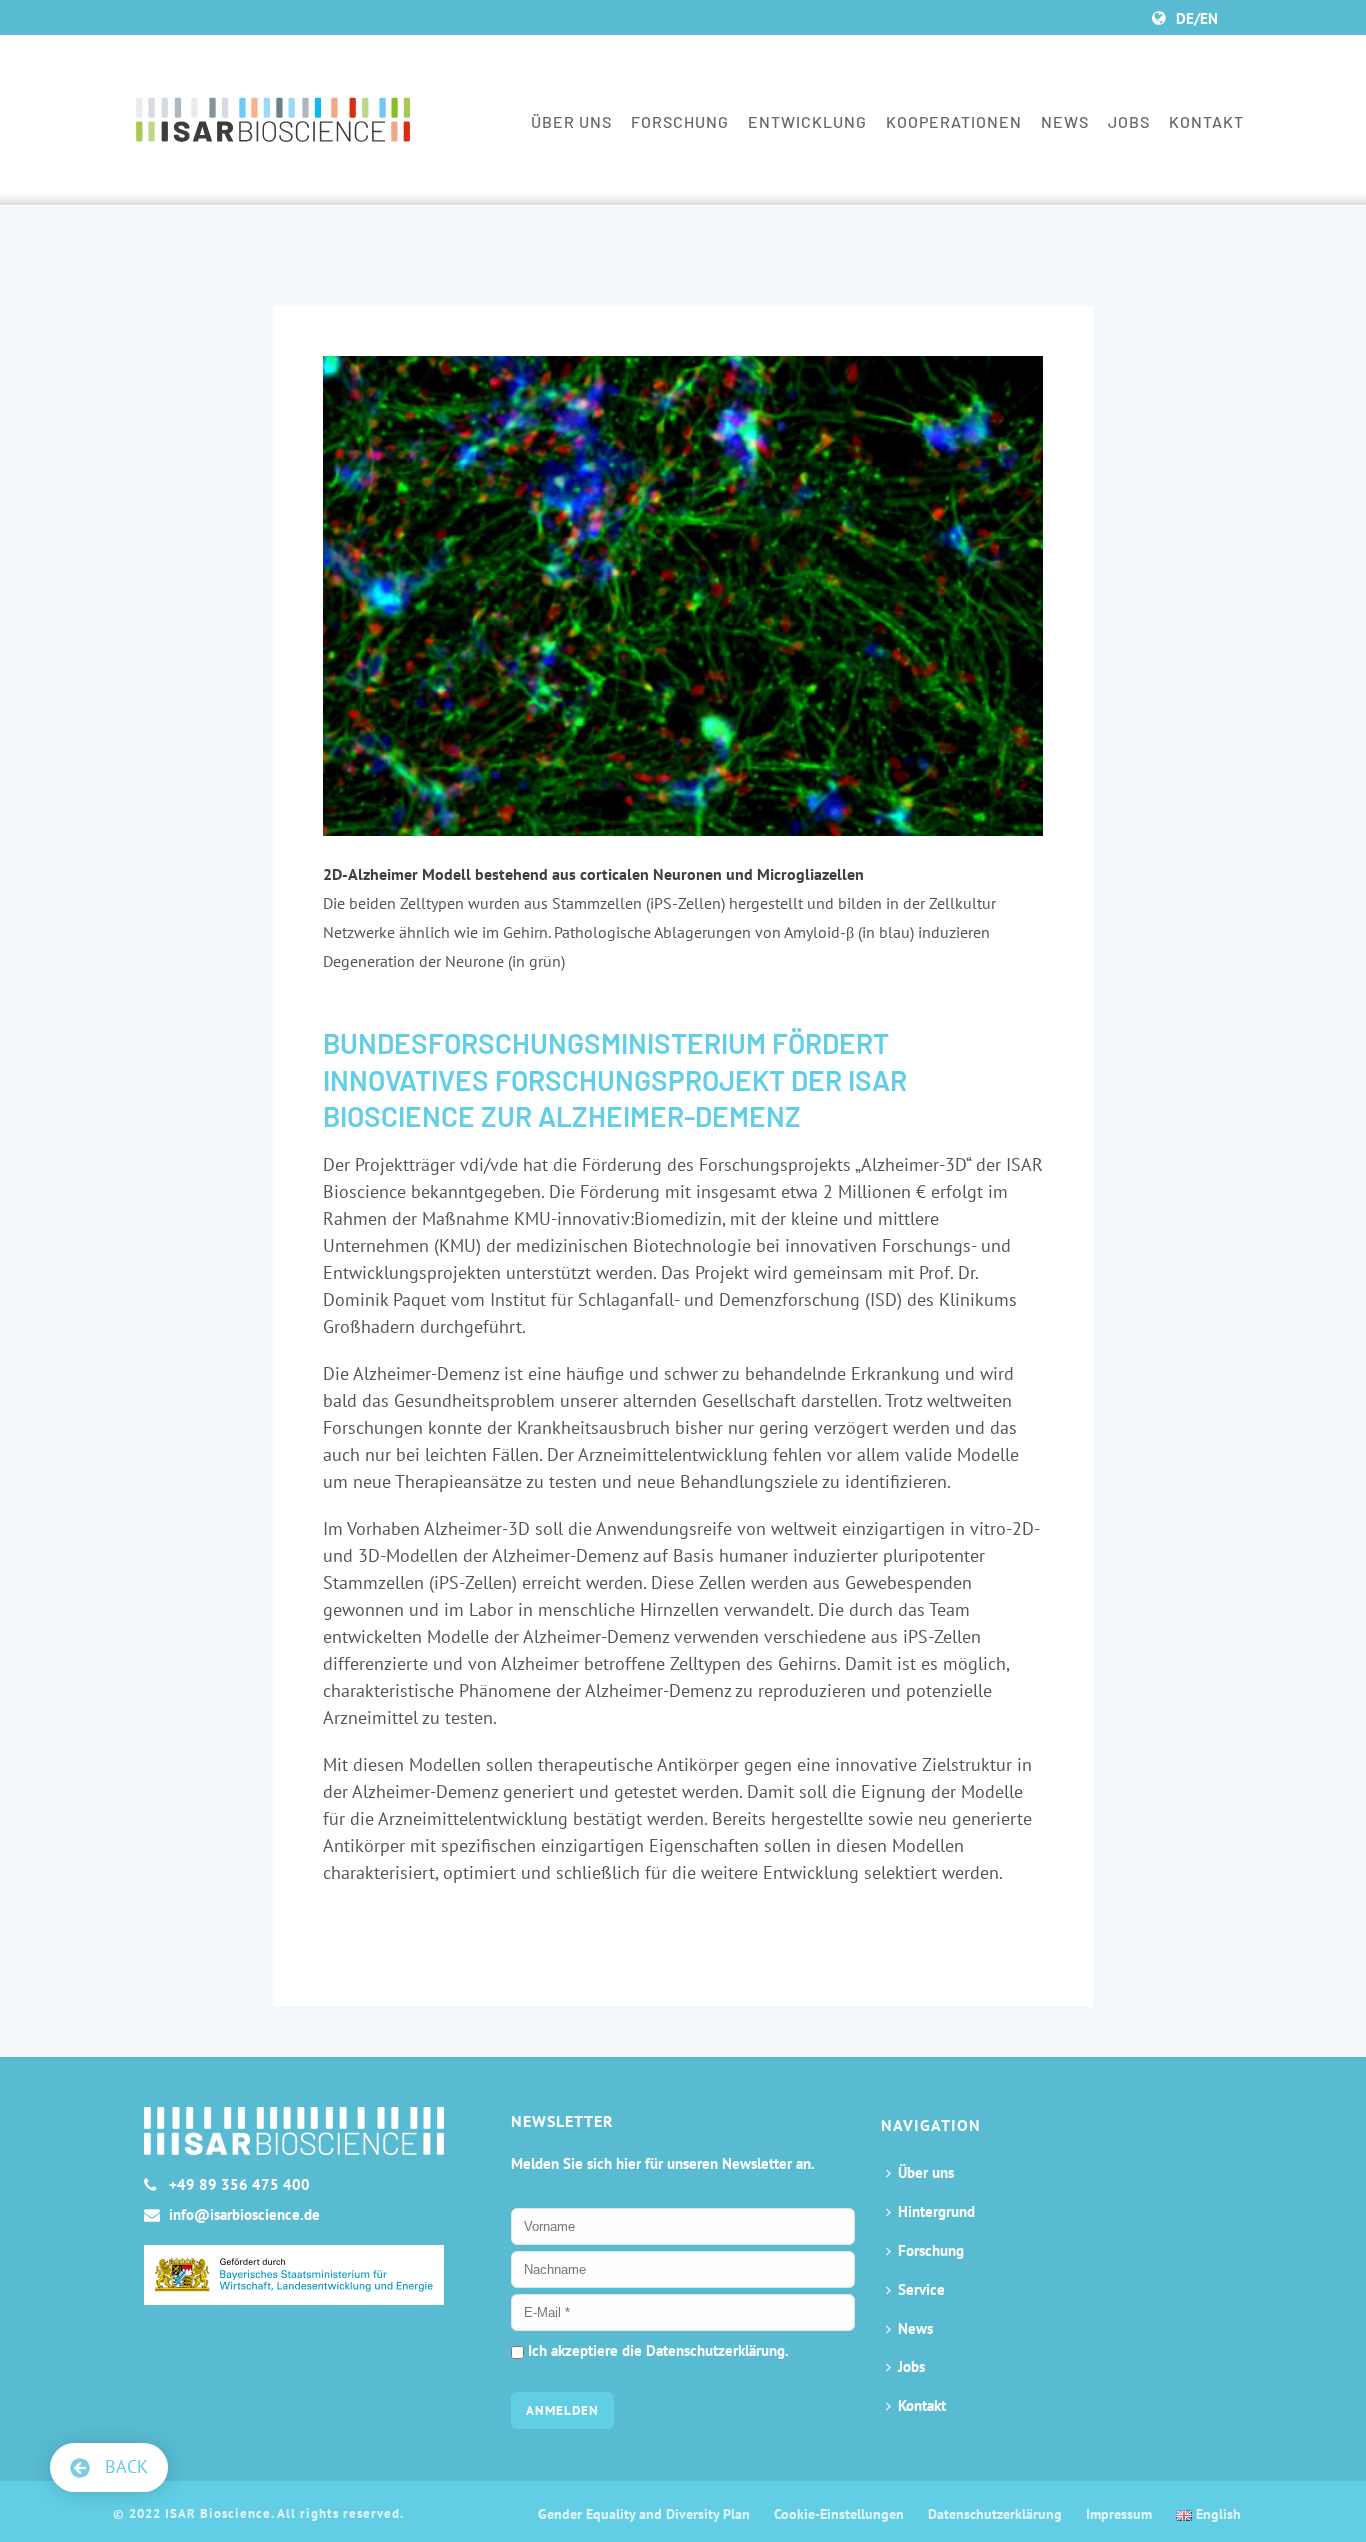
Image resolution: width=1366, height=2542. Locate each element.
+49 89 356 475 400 (239, 2185)
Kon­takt (1206, 121)
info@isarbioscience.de (244, 2215)
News (1065, 121)
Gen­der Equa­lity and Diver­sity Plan (644, 2514)
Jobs (1129, 121)
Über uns (571, 121)
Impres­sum (1119, 2514)
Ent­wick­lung (807, 121)
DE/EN (1197, 18)
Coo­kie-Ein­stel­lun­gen (839, 2514)
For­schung (680, 121)
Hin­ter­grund (936, 2211)
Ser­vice (921, 2289)
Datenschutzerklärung (715, 2350)
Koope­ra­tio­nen (954, 121)
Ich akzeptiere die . (656, 2350)
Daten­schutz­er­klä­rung (995, 2514)
